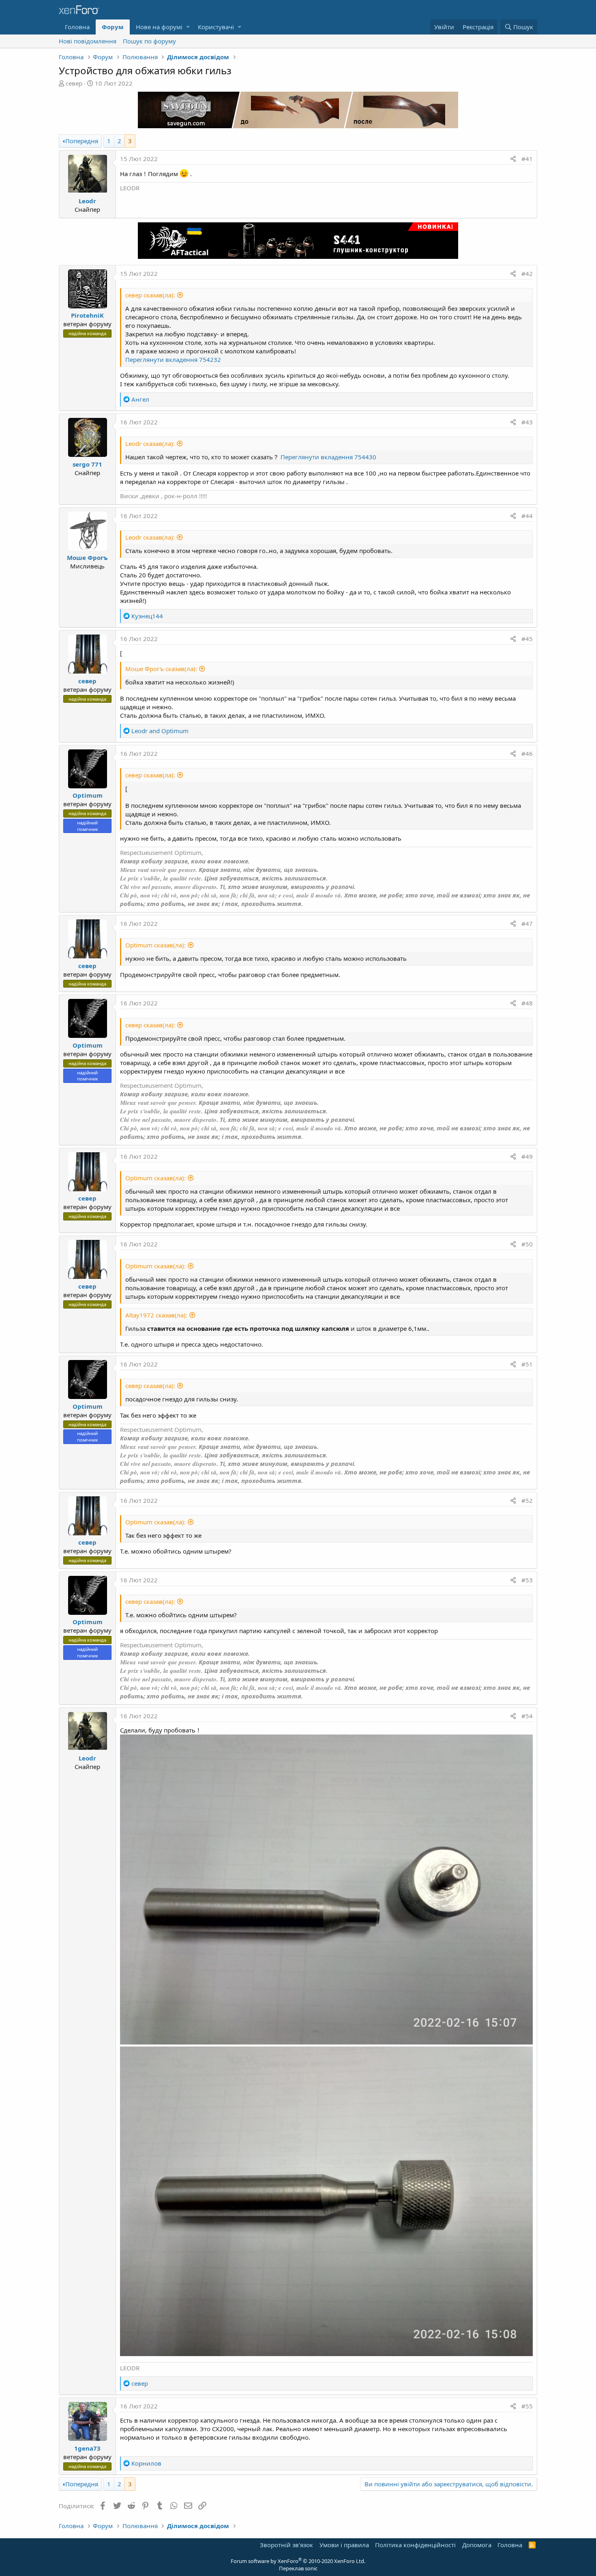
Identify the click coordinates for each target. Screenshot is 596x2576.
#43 (527, 422)
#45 (527, 639)
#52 (527, 1500)
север (74, 83)
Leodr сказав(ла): (150, 443)
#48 (527, 1003)
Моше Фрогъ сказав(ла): (161, 669)
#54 (527, 1716)
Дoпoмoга (477, 2545)
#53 (527, 1580)
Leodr (87, 201)
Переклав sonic (298, 2568)
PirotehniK (87, 315)
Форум (113, 27)
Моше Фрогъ (87, 557)
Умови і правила (344, 2545)
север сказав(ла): (150, 295)
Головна (77, 27)
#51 (527, 1364)
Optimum (88, 795)
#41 (527, 159)
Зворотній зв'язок (286, 2545)
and (160, 731)
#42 (527, 273)
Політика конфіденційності (415, 2545)
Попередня (82, 141)
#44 (527, 516)
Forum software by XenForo (298, 2561)
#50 (527, 1244)
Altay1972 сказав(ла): (156, 1315)
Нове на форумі (159, 27)
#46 (527, 753)
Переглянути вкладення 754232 (173, 359)
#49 (527, 1156)
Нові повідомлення (88, 41)
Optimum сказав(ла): (155, 945)
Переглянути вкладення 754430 (328, 457)
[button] (188, 27)
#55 (527, 2406)
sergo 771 (87, 464)
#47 (527, 923)
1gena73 (87, 2448)
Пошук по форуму (149, 41)
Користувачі (216, 27)
